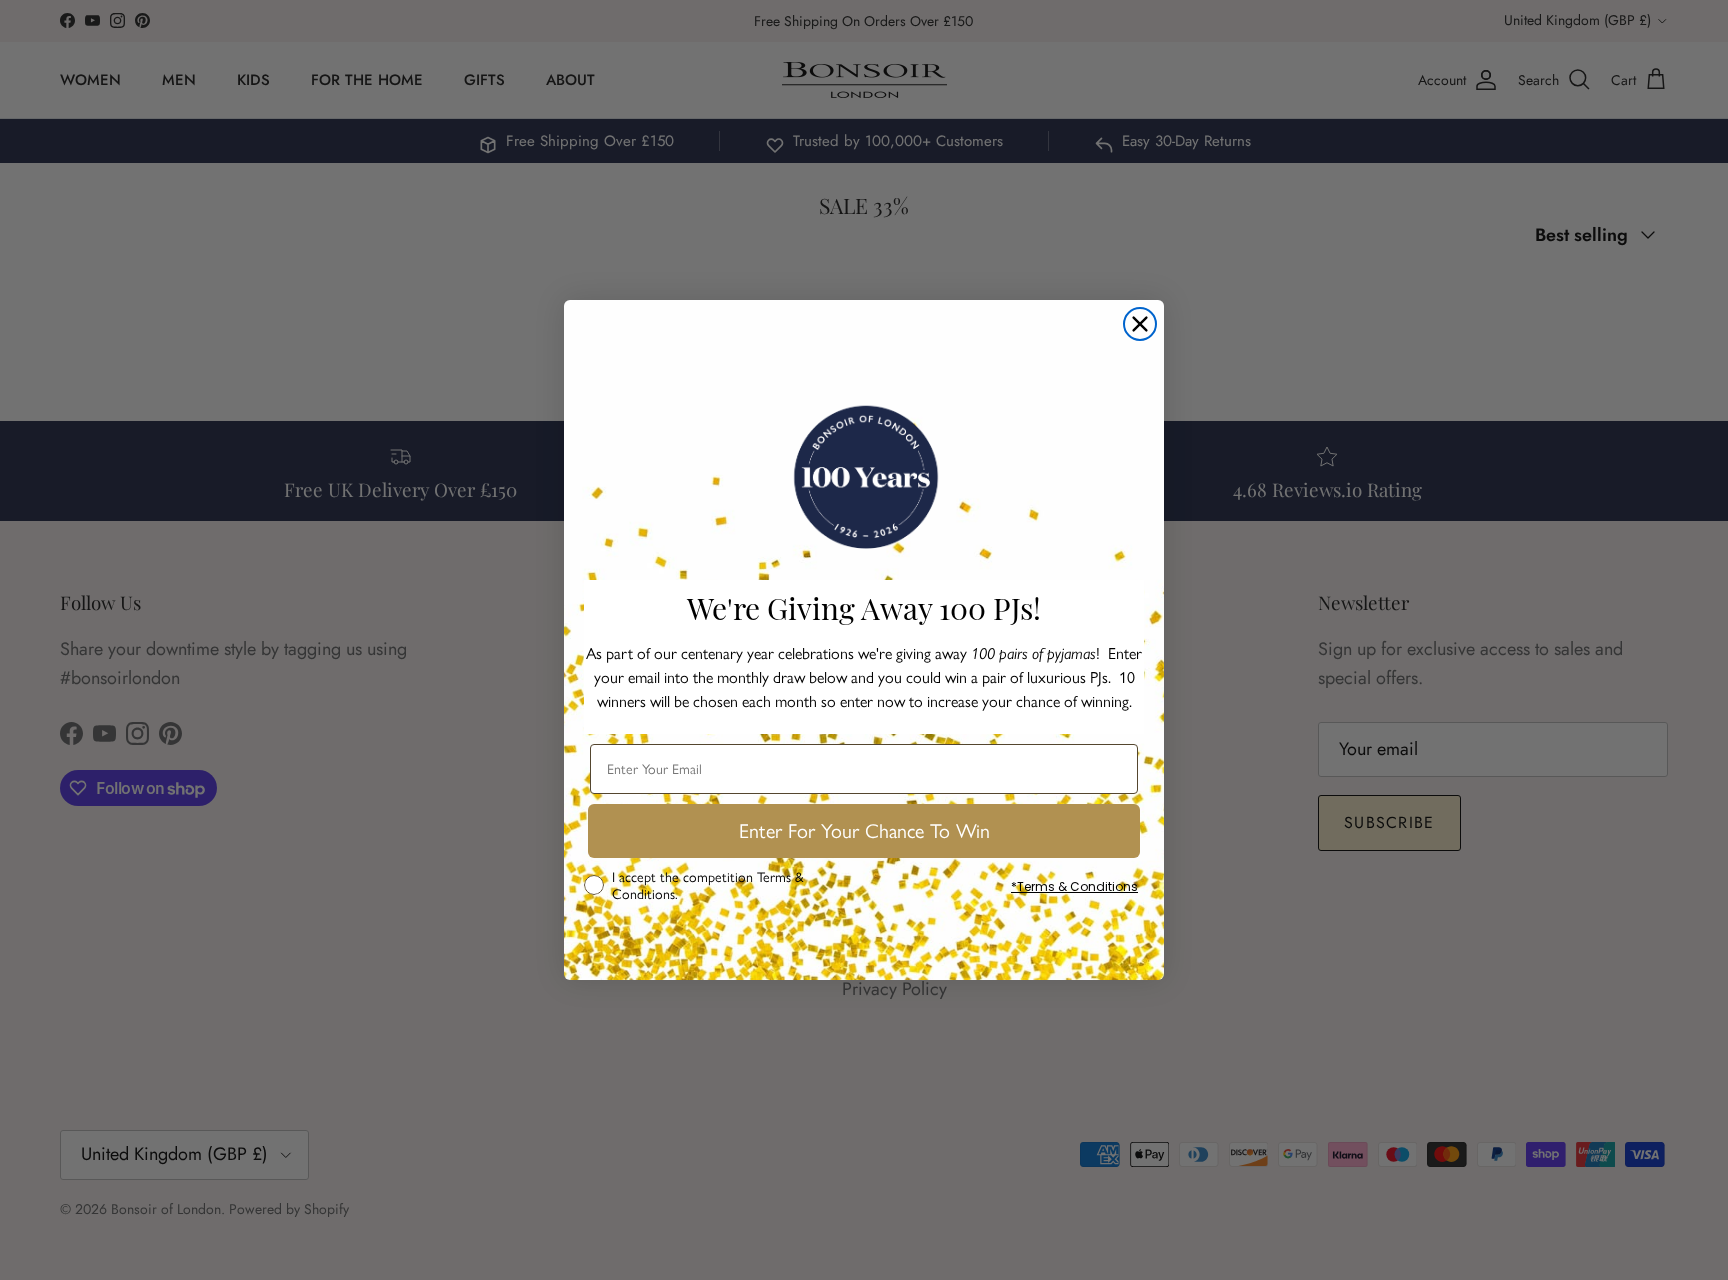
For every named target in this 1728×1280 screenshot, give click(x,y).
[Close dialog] (1140, 324)
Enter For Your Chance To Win (864, 831)
